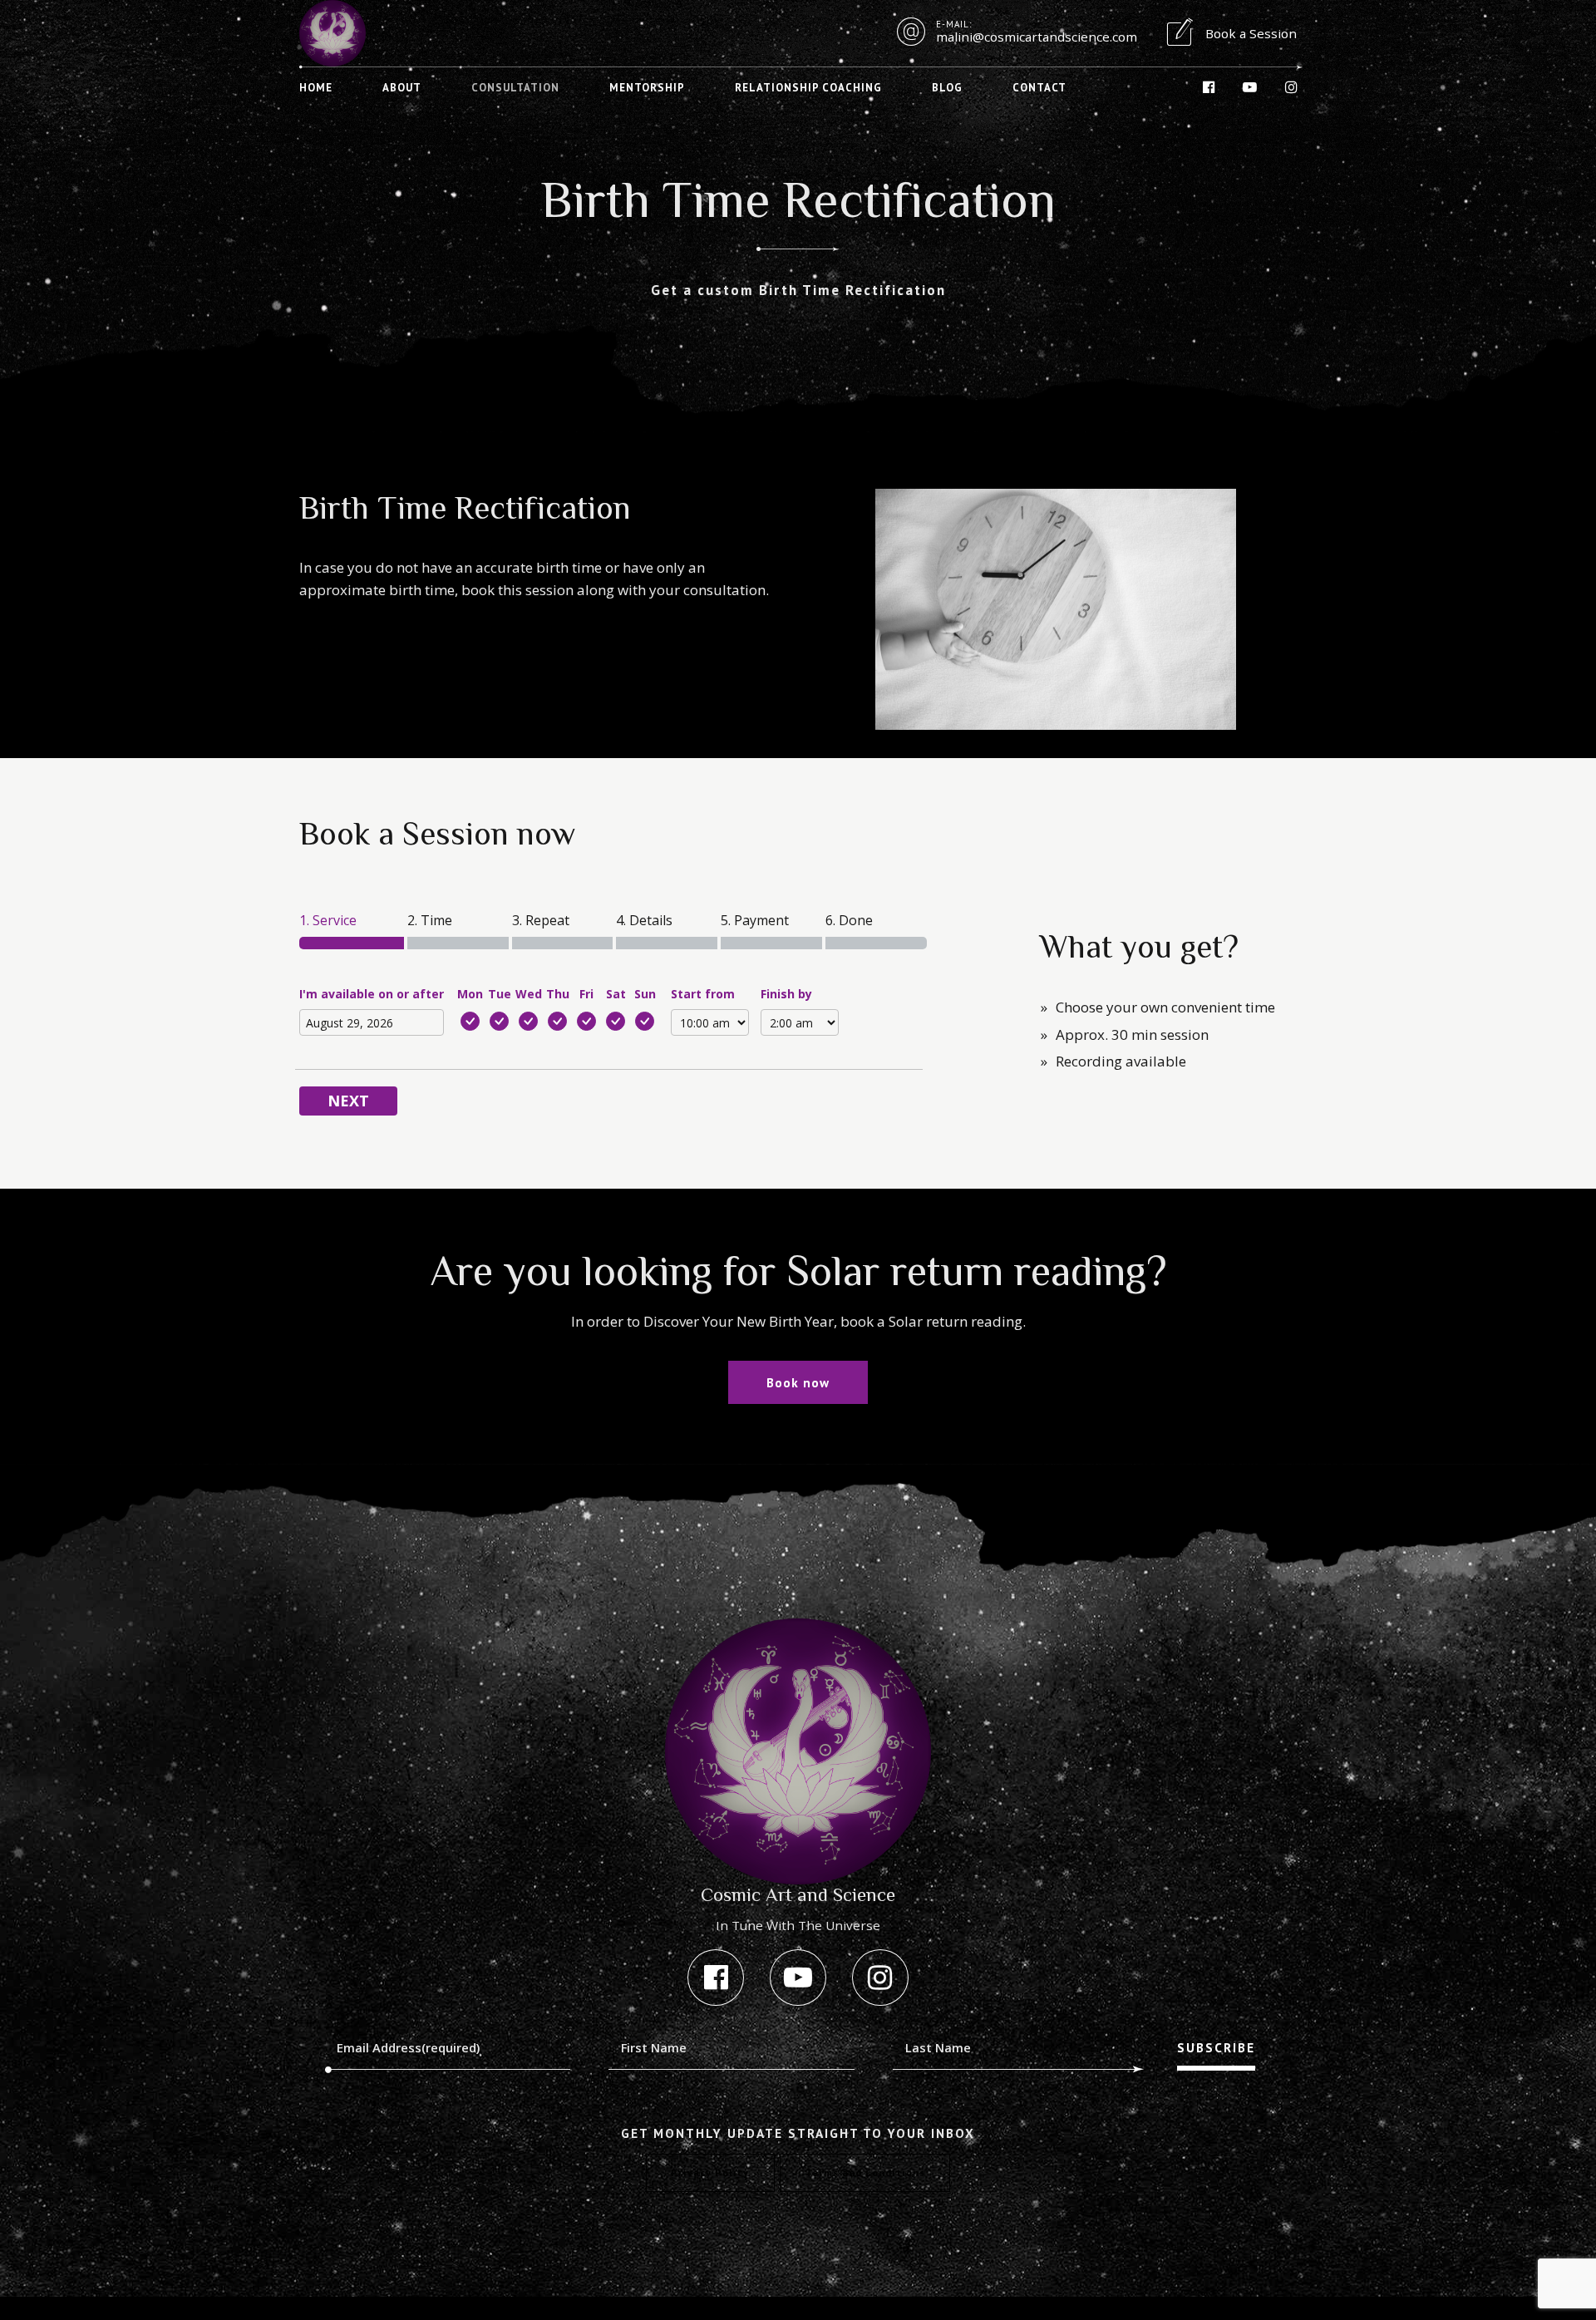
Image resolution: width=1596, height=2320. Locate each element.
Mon (470, 994)
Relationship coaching (808, 88)
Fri (586, 994)
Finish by (786, 994)
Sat (616, 994)
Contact (1039, 88)
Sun (645, 994)
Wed (529, 994)
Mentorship (647, 88)
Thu (558, 994)
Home (316, 88)
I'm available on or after (372, 994)
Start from (703, 994)
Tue (500, 994)
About (402, 88)
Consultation (515, 88)
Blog (947, 88)
